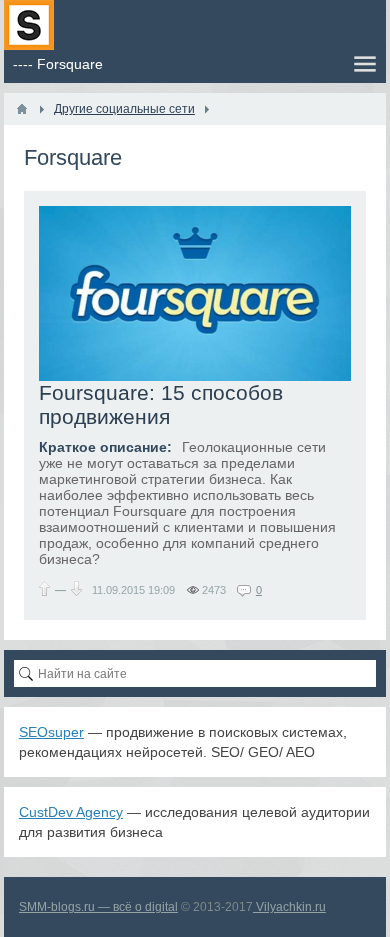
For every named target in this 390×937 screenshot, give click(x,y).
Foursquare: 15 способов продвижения (161, 404)
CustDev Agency (71, 812)
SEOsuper (51, 732)
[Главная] (22, 109)
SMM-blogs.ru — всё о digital (98, 907)
